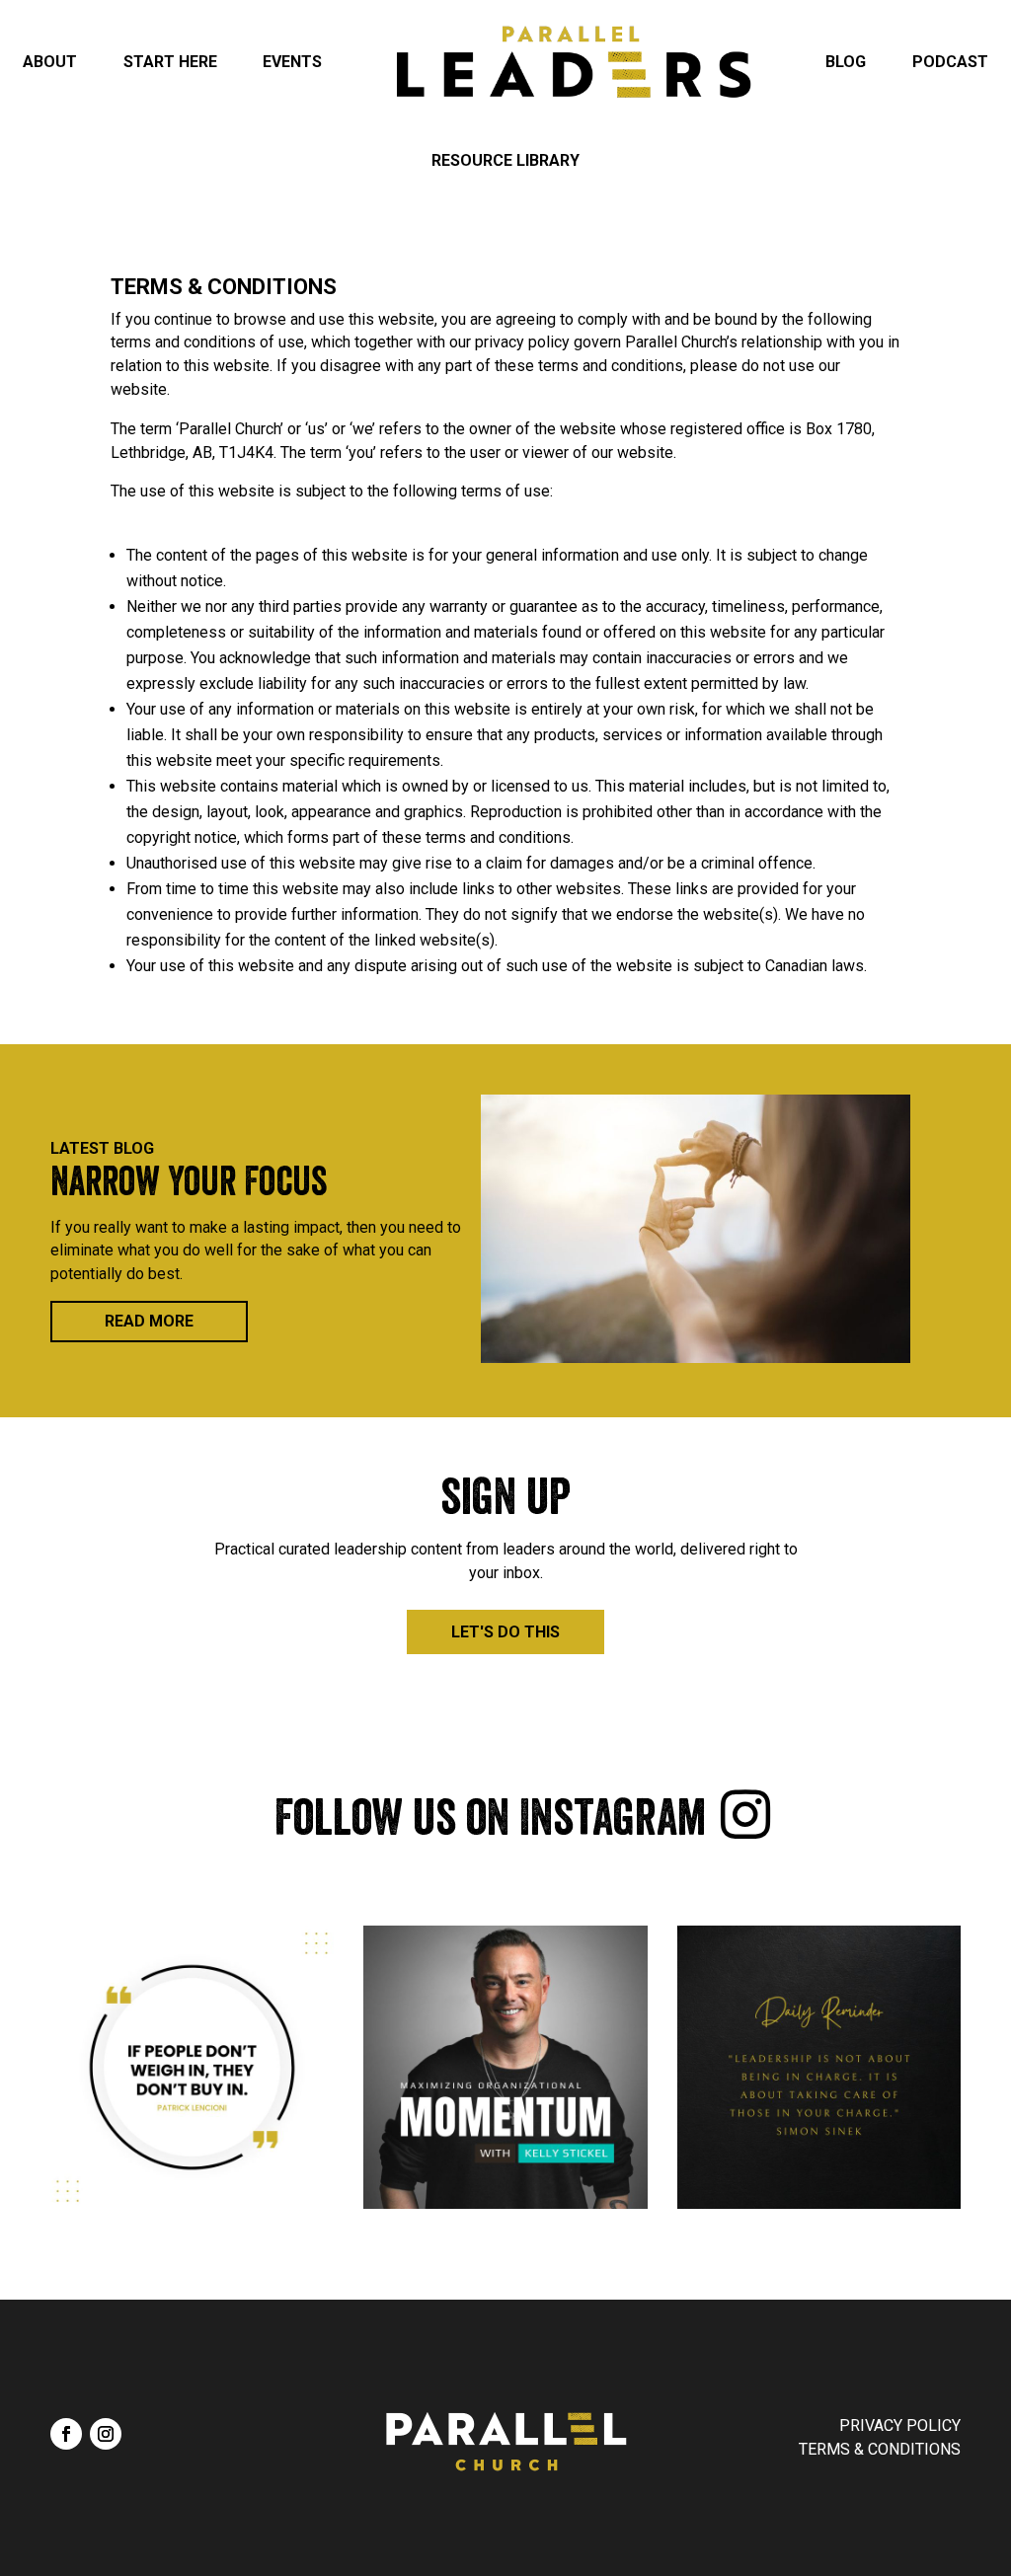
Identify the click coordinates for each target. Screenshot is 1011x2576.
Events (292, 62)
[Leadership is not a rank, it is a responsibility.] (819, 2067)
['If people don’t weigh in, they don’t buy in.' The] (192, 2067)
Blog (846, 62)
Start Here (170, 62)
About (50, 62)
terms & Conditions (880, 2449)
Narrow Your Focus (189, 1186)
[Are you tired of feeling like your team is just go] (505, 2067)
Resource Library (505, 160)
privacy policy (900, 2425)
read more (149, 1321)
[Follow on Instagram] (106, 2434)
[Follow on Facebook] (66, 2434)
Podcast (950, 62)
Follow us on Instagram (490, 1824)
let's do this (505, 1632)
